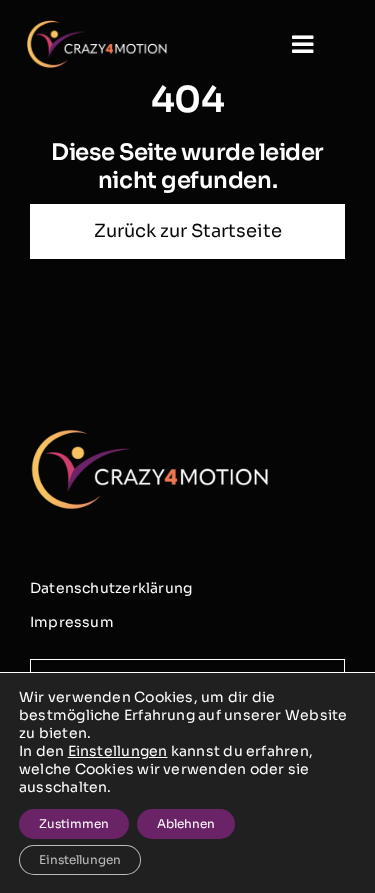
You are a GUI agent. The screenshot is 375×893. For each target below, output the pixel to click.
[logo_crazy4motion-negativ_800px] (97, 27)
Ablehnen (186, 823)
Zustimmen (74, 823)
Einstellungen (118, 751)
